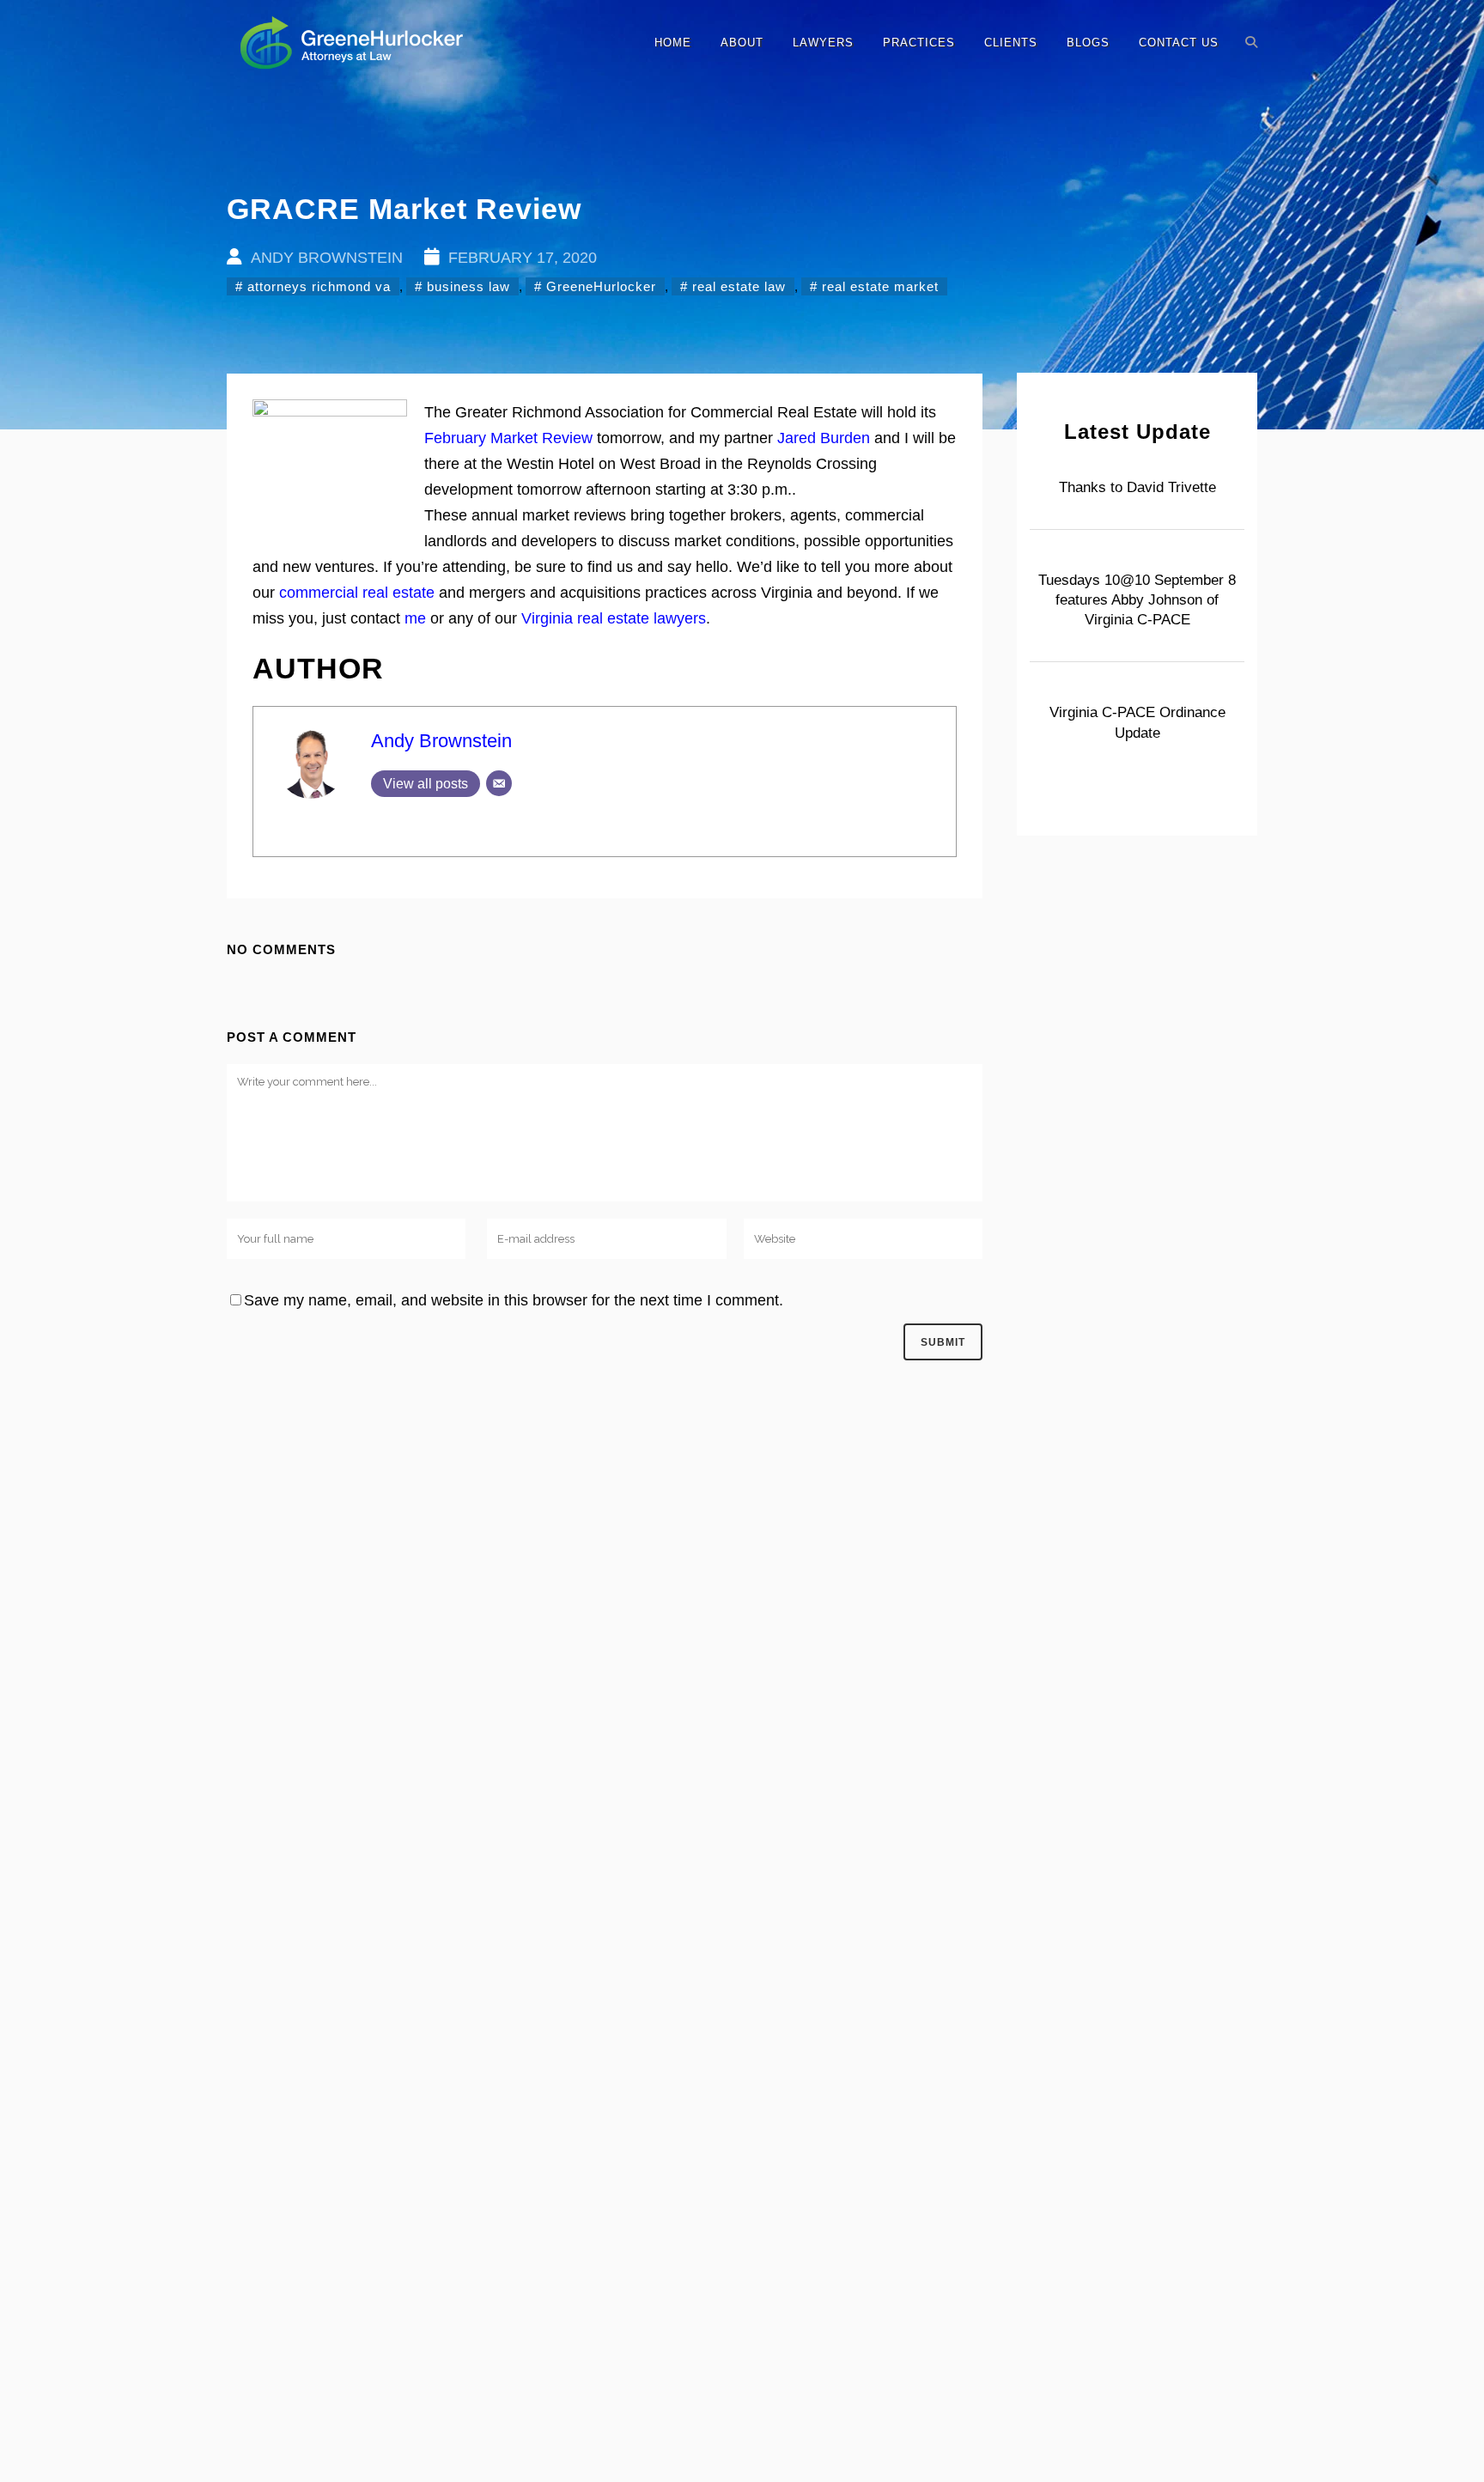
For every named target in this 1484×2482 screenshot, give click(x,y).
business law (468, 286)
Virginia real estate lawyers (614, 618)
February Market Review (508, 438)
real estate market (880, 286)
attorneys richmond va (319, 286)
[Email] (499, 783)
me (415, 618)
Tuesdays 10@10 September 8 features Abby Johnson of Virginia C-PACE (1137, 600)
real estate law (739, 286)
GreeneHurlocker (601, 286)
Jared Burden (824, 438)
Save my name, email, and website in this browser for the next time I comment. (514, 1300)
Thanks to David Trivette (1137, 487)
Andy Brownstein (441, 741)
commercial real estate (357, 593)
